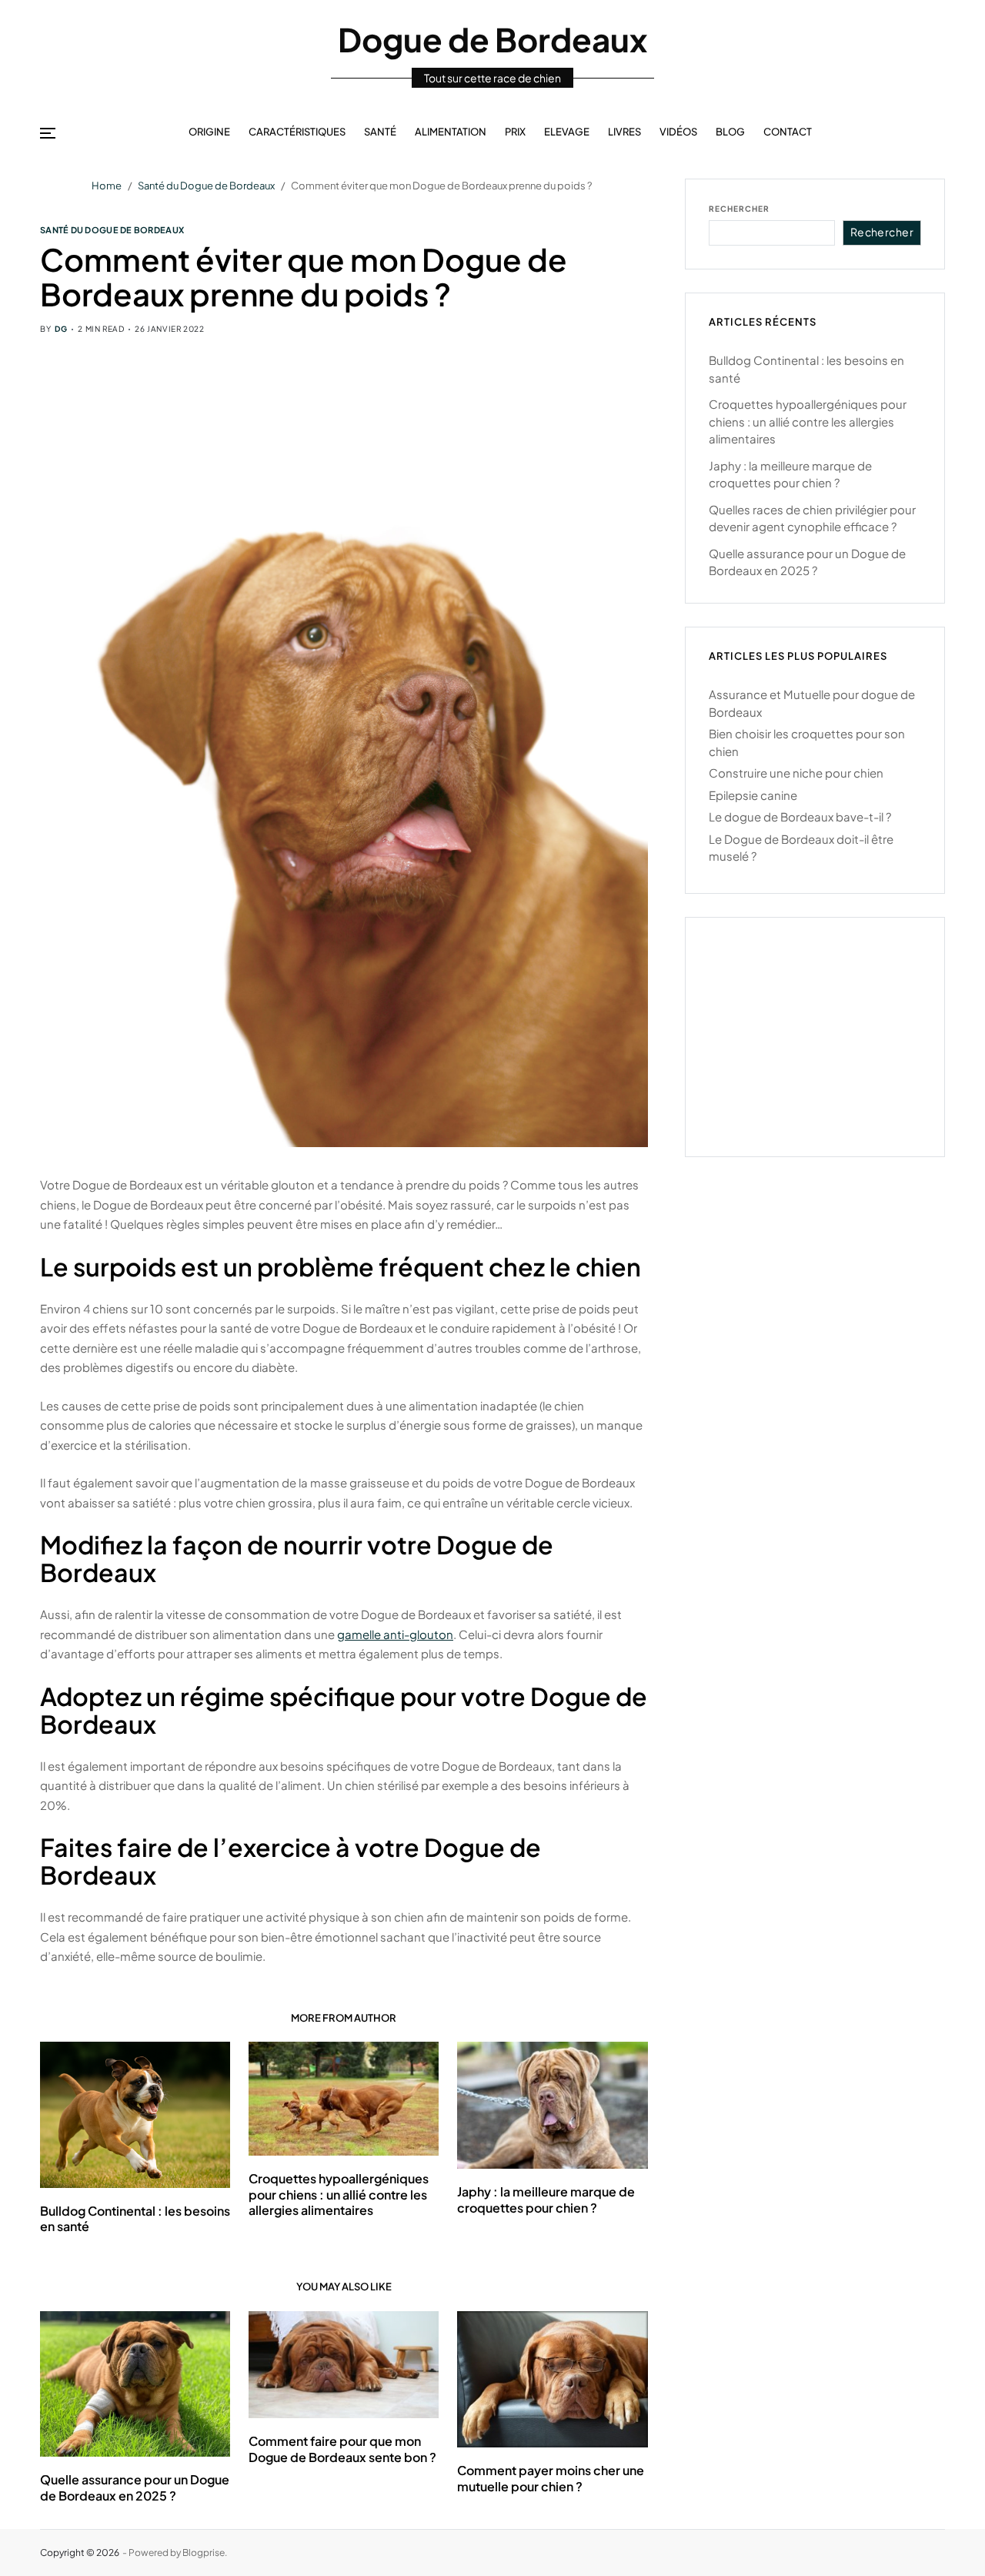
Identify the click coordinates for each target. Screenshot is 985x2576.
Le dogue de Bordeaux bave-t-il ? (800, 816)
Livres (624, 132)
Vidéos (678, 132)
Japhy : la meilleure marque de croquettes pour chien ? (546, 2200)
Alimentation (451, 132)
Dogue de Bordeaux (492, 39)
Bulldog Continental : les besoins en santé (135, 2219)
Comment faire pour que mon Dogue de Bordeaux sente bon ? (342, 2449)
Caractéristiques (297, 132)
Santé (380, 132)
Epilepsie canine (753, 795)
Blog (730, 132)
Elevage (567, 132)
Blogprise (204, 2553)
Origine (209, 132)
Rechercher (739, 209)
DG (61, 329)
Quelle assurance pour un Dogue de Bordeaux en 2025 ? (135, 2487)
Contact (788, 132)
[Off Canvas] (48, 133)
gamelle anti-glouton (395, 1634)
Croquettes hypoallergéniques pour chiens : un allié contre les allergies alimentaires (339, 2195)
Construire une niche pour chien (796, 773)
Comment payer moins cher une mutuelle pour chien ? (551, 2478)
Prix (515, 132)
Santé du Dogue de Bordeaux (112, 229)
